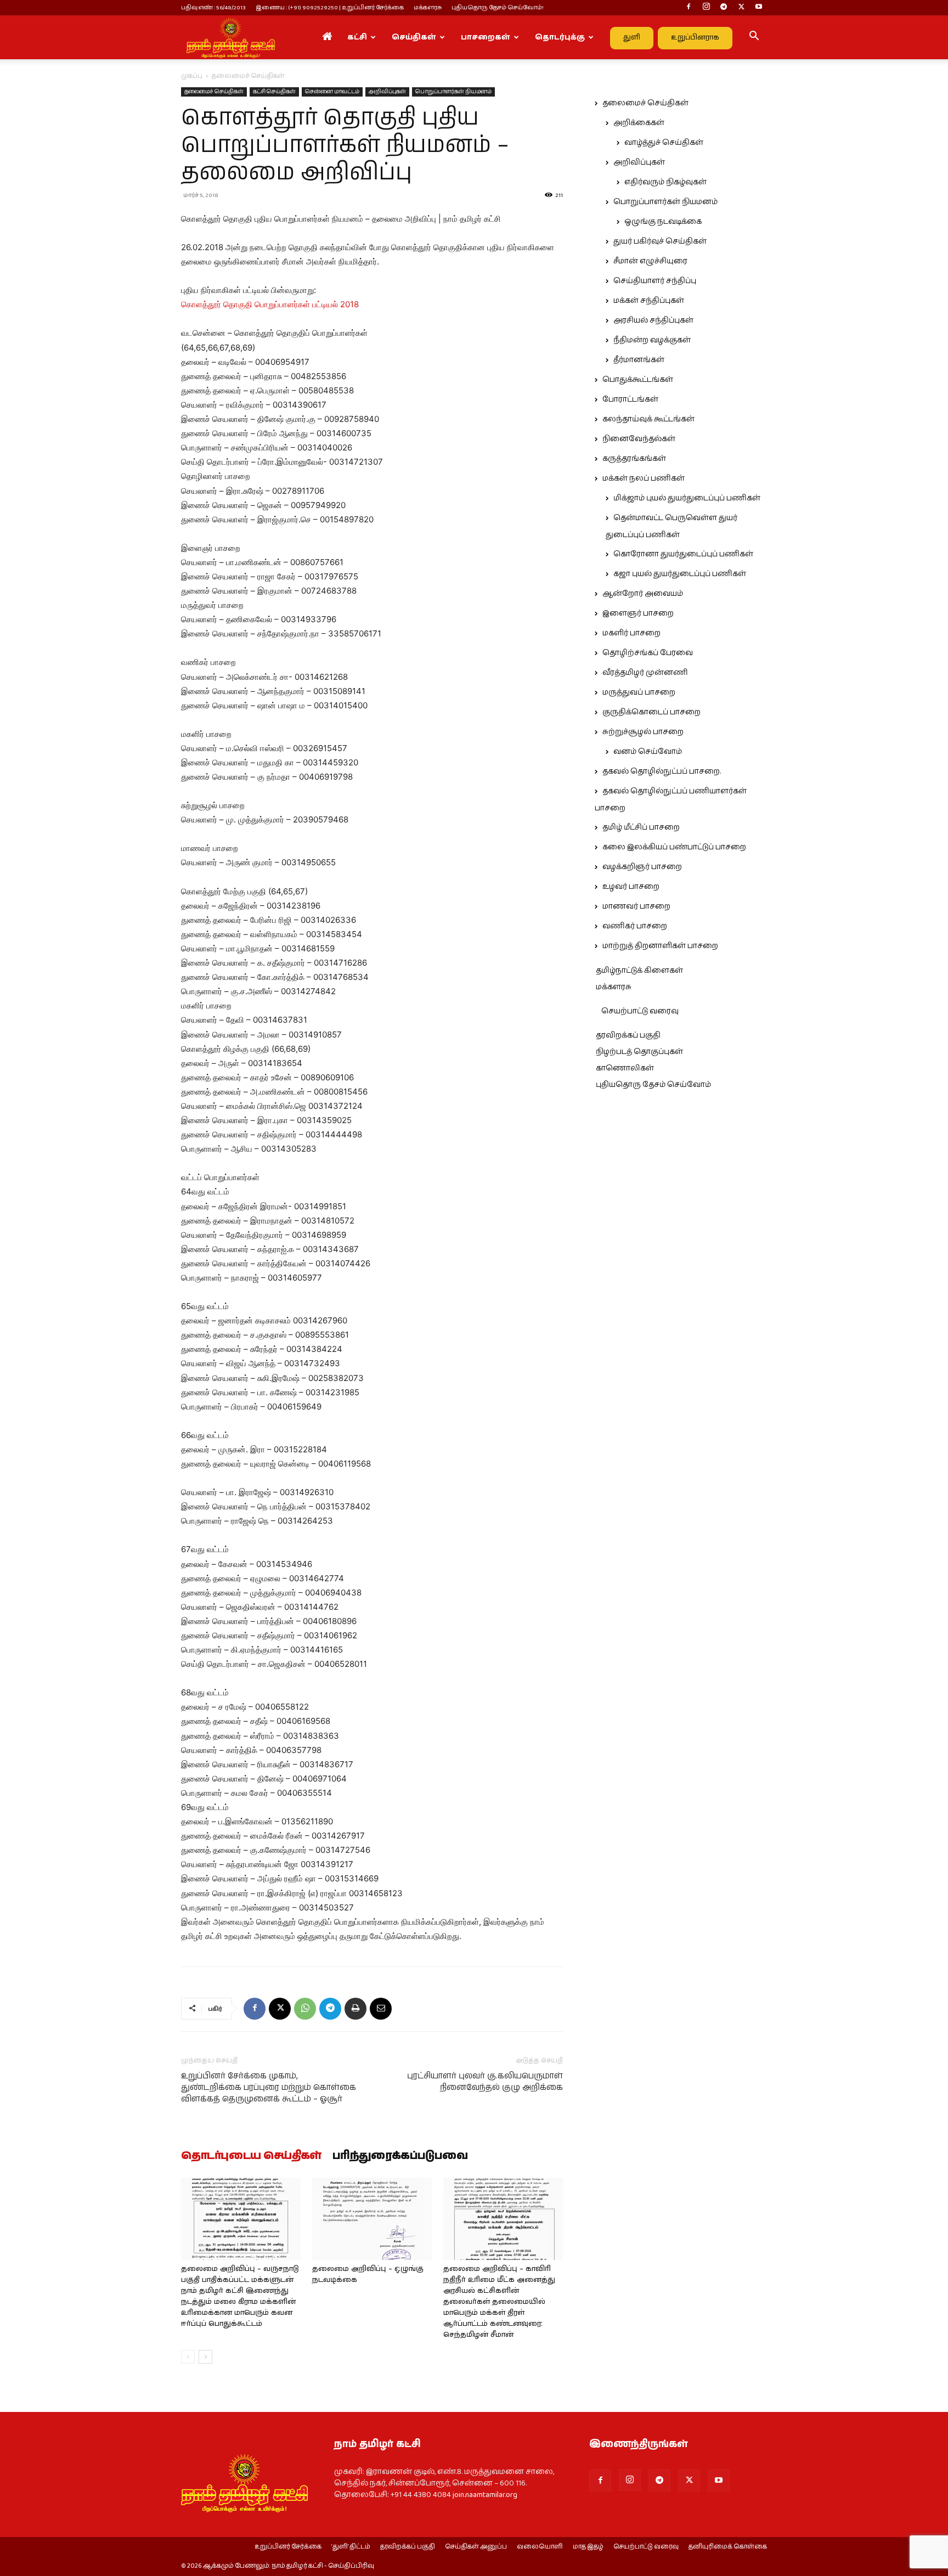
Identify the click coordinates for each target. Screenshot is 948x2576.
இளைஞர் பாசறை (638, 613)
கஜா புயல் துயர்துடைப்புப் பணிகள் (680, 574)
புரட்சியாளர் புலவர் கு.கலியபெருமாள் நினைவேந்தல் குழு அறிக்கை (485, 2082)
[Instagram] (706, 8)
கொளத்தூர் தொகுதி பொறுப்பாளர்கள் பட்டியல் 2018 (270, 304)
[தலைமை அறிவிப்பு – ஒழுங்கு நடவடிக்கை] (372, 2219)
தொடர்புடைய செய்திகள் (251, 2156)
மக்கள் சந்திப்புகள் (649, 301)
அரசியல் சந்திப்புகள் (653, 320)
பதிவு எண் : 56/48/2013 (213, 7)
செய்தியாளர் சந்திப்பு (655, 281)
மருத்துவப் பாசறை (639, 692)
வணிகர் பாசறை (635, 926)
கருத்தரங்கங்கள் (634, 459)
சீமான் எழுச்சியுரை (650, 261)
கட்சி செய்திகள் (274, 92)
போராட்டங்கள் (630, 399)
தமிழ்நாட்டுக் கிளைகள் (639, 971)
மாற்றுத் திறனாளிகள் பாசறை (660, 946)
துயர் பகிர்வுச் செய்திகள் (660, 241)
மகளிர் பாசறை (631, 633)
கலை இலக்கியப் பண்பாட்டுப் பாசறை (674, 847)
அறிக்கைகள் (639, 123)
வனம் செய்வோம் (648, 752)
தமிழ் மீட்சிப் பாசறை (641, 827)
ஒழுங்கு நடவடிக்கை (663, 222)
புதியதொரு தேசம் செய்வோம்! (498, 7)
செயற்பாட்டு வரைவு (640, 1011)
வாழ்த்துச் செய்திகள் (664, 143)
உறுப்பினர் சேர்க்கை (288, 2547)
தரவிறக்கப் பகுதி (628, 1035)
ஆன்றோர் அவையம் (643, 594)
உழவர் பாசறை (631, 887)
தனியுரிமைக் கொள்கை (728, 2547)
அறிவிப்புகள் (387, 92)
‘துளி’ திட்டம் (351, 2547)
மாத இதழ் (588, 2547)
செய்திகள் (414, 37)
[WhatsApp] (305, 2009)
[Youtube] (759, 8)
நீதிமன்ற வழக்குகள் (652, 340)
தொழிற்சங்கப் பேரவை (648, 653)
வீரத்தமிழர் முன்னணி (645, 673)
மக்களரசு (428, 7)
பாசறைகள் (486, 37)
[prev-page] (188, 2357)
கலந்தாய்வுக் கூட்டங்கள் (648, 419)
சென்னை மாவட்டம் (332, 92)
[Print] (356, 2009)
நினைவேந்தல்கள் (639, 439)
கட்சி (357, 37)
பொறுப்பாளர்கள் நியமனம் (453, 92)
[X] (741, 8)
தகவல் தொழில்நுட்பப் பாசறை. (662, 771)
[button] (754, 38)
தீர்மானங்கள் (639, 360)
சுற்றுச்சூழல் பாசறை (643, 732)
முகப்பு (192, 76)
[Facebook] (689, 8)
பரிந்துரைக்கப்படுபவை (400, 2156)
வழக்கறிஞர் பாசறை (642, 867)
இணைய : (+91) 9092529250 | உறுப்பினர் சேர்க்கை (330, 7)
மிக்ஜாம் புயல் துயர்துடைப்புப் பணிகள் (687, 498)
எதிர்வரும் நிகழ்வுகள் (665, 182)
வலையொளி (540, 2547)
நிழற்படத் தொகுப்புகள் (639, 1052)
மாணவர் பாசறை (636, 906)
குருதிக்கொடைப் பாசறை (651, 712)
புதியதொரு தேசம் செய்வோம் (653, 1085)
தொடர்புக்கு (560, 37)
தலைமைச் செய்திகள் (214, 92)
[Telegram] (724, 8)
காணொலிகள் (625, 1068)
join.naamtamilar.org (485, 2495)
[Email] (381, 2009)
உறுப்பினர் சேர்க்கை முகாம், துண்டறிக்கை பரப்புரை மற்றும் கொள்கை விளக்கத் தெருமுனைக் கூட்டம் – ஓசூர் (269, 2087)
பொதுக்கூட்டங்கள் (638, 380)
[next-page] (205, 2357)
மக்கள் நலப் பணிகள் (644, 478)
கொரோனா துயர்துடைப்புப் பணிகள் (683, 554)
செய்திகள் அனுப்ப (476, 2547)
